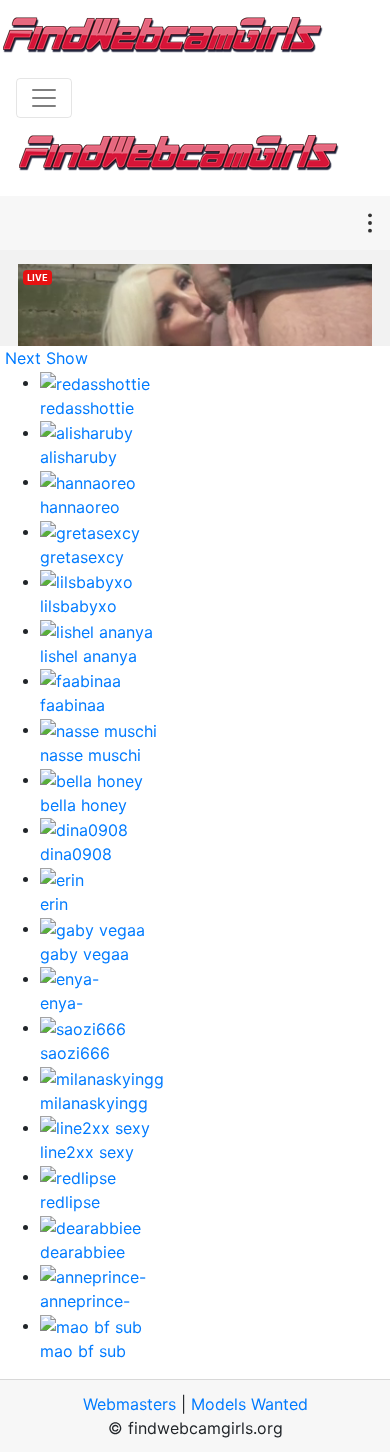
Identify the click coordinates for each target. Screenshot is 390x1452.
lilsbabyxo (78, 606)
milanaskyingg (94, 1103)
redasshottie (87, 408)
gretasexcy (82, 557)
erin (54, 904)
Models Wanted (249, 1404)
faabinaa (72, 705)
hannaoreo (80, 507)
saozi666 (75, 1053)
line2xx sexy (87, 1152)
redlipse (70, 1202)
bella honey (83, 805)
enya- (61, 1003)
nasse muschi (90, 755)
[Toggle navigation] (44, 98)
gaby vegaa (84, 954)
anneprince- (85, 1301)
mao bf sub (83, 1351)
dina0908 (76, 854)
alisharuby (78, 457)
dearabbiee (82, 1252)
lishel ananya (88, 656)
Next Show (46, 358)
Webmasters (129, 1404)
